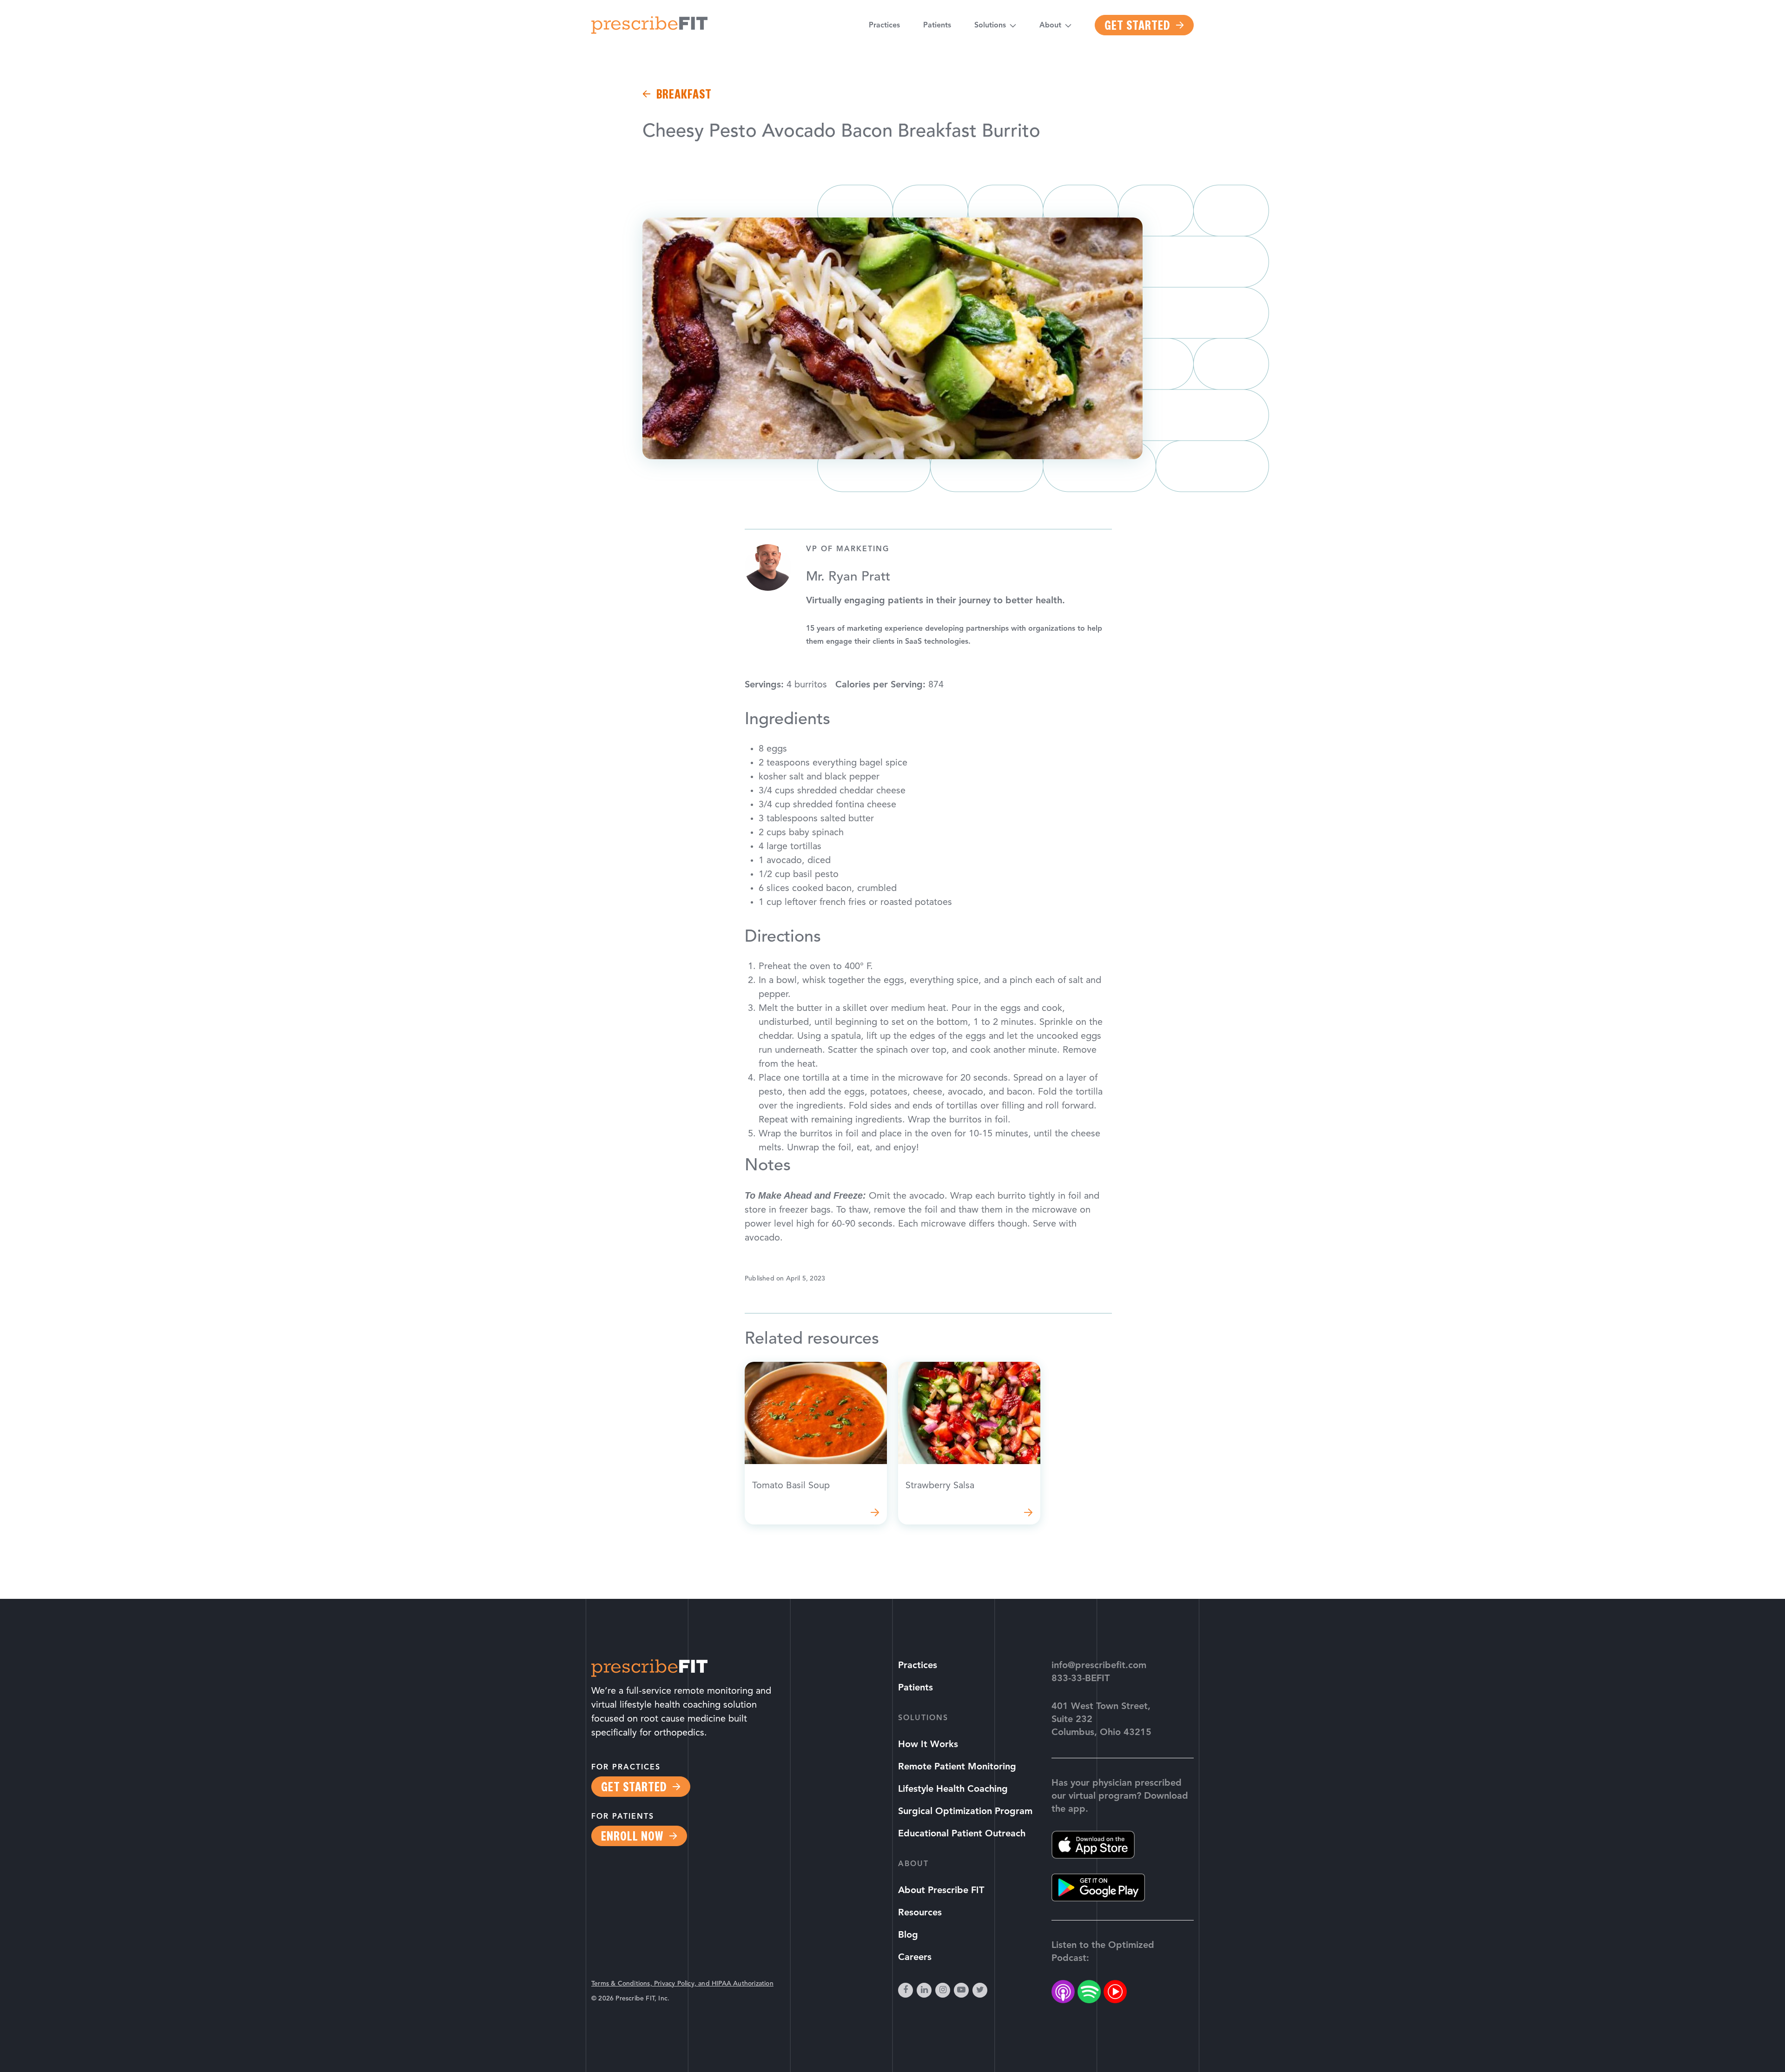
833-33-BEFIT (1081, 1679)
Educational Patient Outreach (962, 1834)
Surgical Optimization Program (965, 1812)
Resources (920, 1913)
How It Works (928, 1745)
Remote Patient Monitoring (957, 1767)
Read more (816, 1443)
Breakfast (684, 94)
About (1050, 26)
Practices (884, 26)
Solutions (990, 26)
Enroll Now (632, 1836)
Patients (937, 26)
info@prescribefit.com (1099, 1666)
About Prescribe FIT (941, 1891)
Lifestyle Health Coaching (953, 1789)
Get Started (1137, 25)
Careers (915, 1958)
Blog (908, 1935)
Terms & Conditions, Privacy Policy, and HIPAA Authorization (682, 1984)
